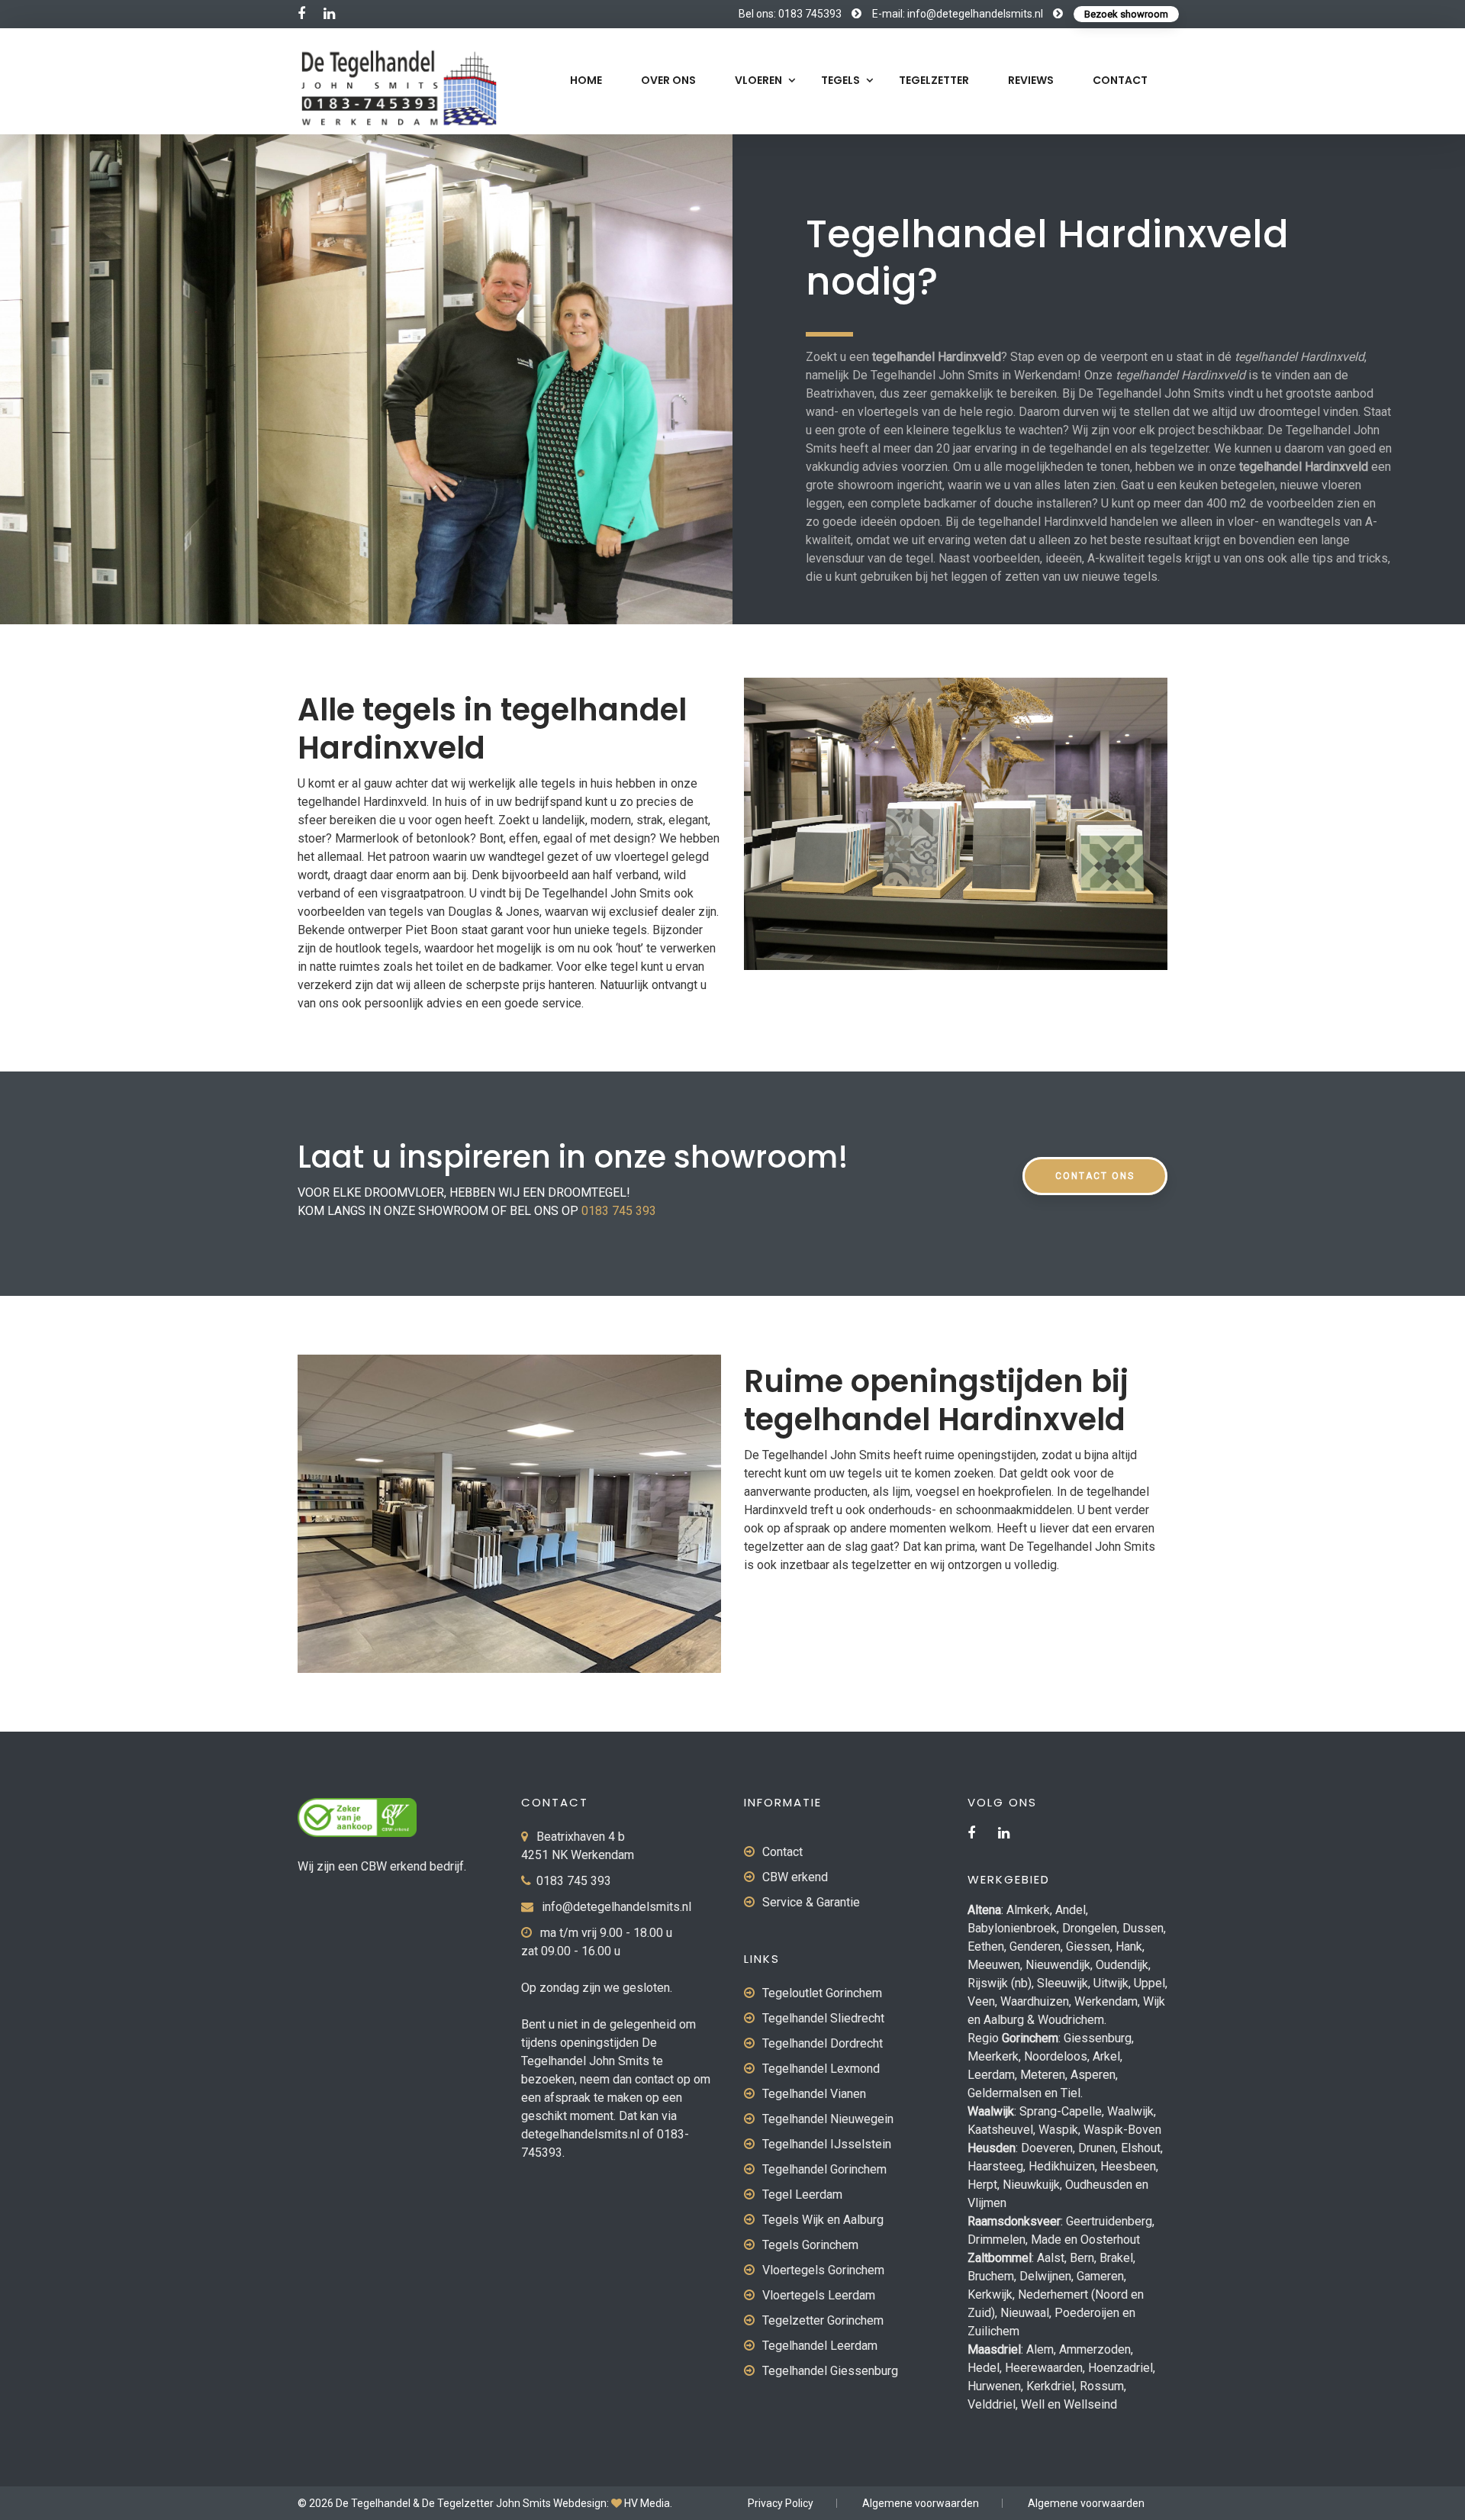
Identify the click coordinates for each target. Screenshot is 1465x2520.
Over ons (668, 80)
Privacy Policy (781, 2503)
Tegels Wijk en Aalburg (823, 2220)
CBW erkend (795, 1877)
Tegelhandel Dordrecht (823, 2043)
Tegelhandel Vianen (814, 2094)
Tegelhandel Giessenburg (830, 2371)
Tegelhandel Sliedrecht (823, 2018)
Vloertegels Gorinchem (823, 2270)
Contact (1120, 80)
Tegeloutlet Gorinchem (822, 1993)
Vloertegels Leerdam (819, 2295)
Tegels (840, 80)
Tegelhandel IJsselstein (827, 2144)
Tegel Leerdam (802, 2195)
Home (586, 80)
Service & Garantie (811, 1902)
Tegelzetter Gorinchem (823, 2320)
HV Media (647, 2503)
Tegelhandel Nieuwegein (828, 2119)
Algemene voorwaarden (921, 2503)
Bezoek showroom (1126, 14)
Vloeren (758, 80)
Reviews (1031, 80)
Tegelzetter (934, 80)
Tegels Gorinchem (810, 2245)
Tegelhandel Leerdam (820, 2346)
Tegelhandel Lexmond (821, 2069)
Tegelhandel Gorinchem (824, 2169)
